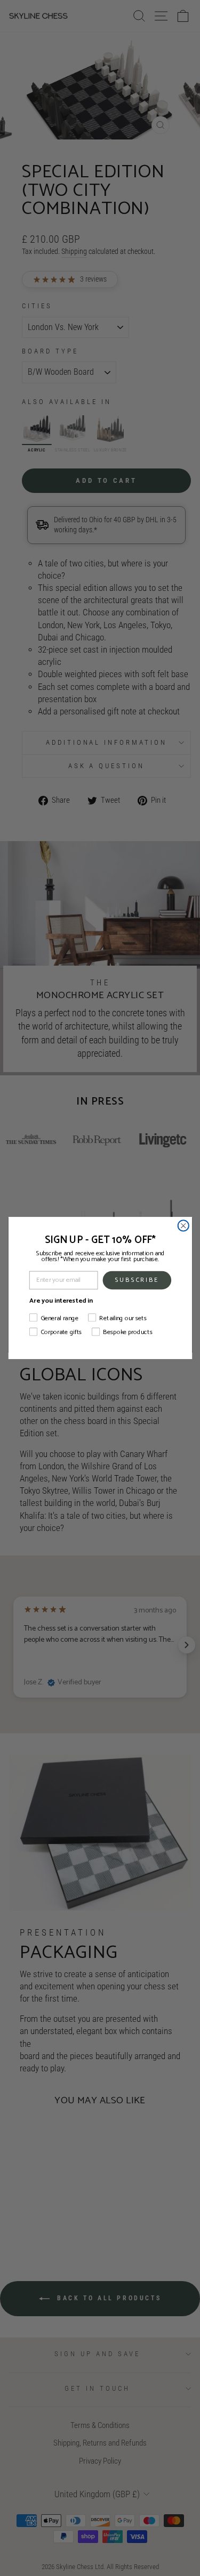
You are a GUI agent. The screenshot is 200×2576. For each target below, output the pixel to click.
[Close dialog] (183, 1226)
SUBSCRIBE (137, 1280)
